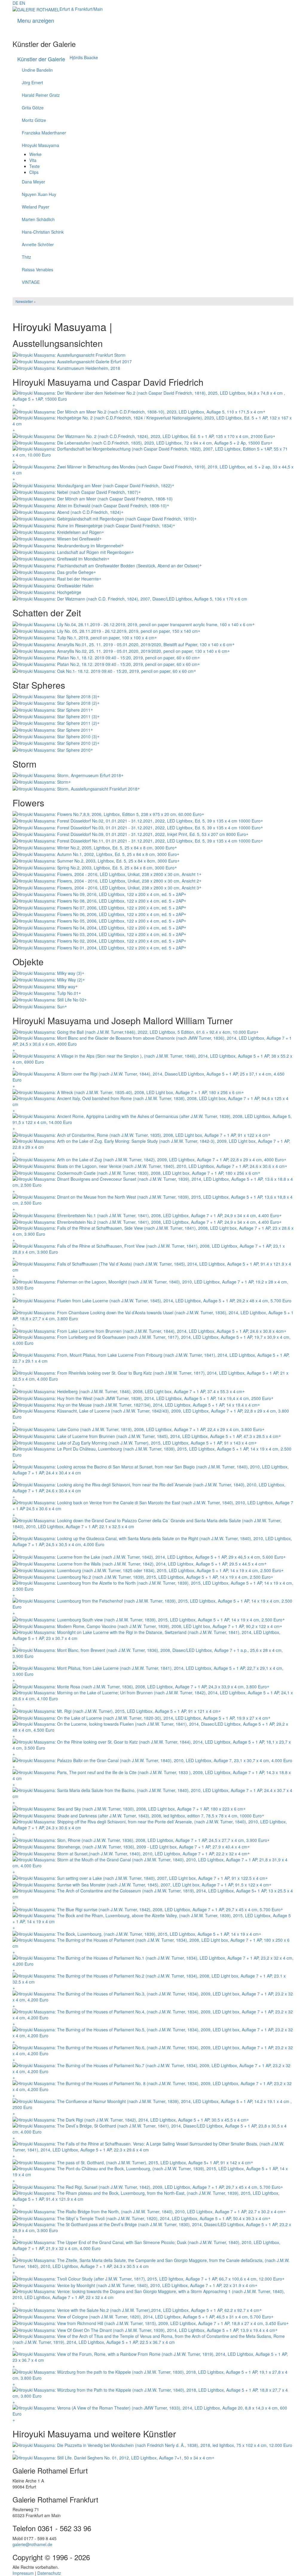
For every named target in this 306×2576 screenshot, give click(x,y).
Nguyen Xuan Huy (39, 194)
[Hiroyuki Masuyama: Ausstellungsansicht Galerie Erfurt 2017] (72, 361)
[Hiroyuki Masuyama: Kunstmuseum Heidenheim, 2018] (66, 367)
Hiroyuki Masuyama (40, 145)
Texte (35, 166)
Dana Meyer (33, 182)
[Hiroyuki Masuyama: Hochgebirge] (47, 592)
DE (15, 3)
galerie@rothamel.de (32, 2544)
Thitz (26, 257)
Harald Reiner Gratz (41, 95)
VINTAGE (31, 282)
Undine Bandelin (37, 70)
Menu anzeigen (36, 20)
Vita (33, 160)
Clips (34, 172)
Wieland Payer (36, 207)
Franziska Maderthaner (44, 133)
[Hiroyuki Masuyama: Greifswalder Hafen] (53, 585)
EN (22, 3)
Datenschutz (49, 2573)
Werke (35, 154)
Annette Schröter (38, 244)
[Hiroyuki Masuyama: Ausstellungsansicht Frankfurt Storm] (69, 354)
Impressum (23, 2573)
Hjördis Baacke (84, 57)
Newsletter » (26, 301)
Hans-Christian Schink (43, 232)
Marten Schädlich (38, 219)
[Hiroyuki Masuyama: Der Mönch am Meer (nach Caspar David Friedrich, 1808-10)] (93, 498)
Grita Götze (33, 108)
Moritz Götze (34, 120)
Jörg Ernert (32, 82)
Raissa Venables (38, 269)
